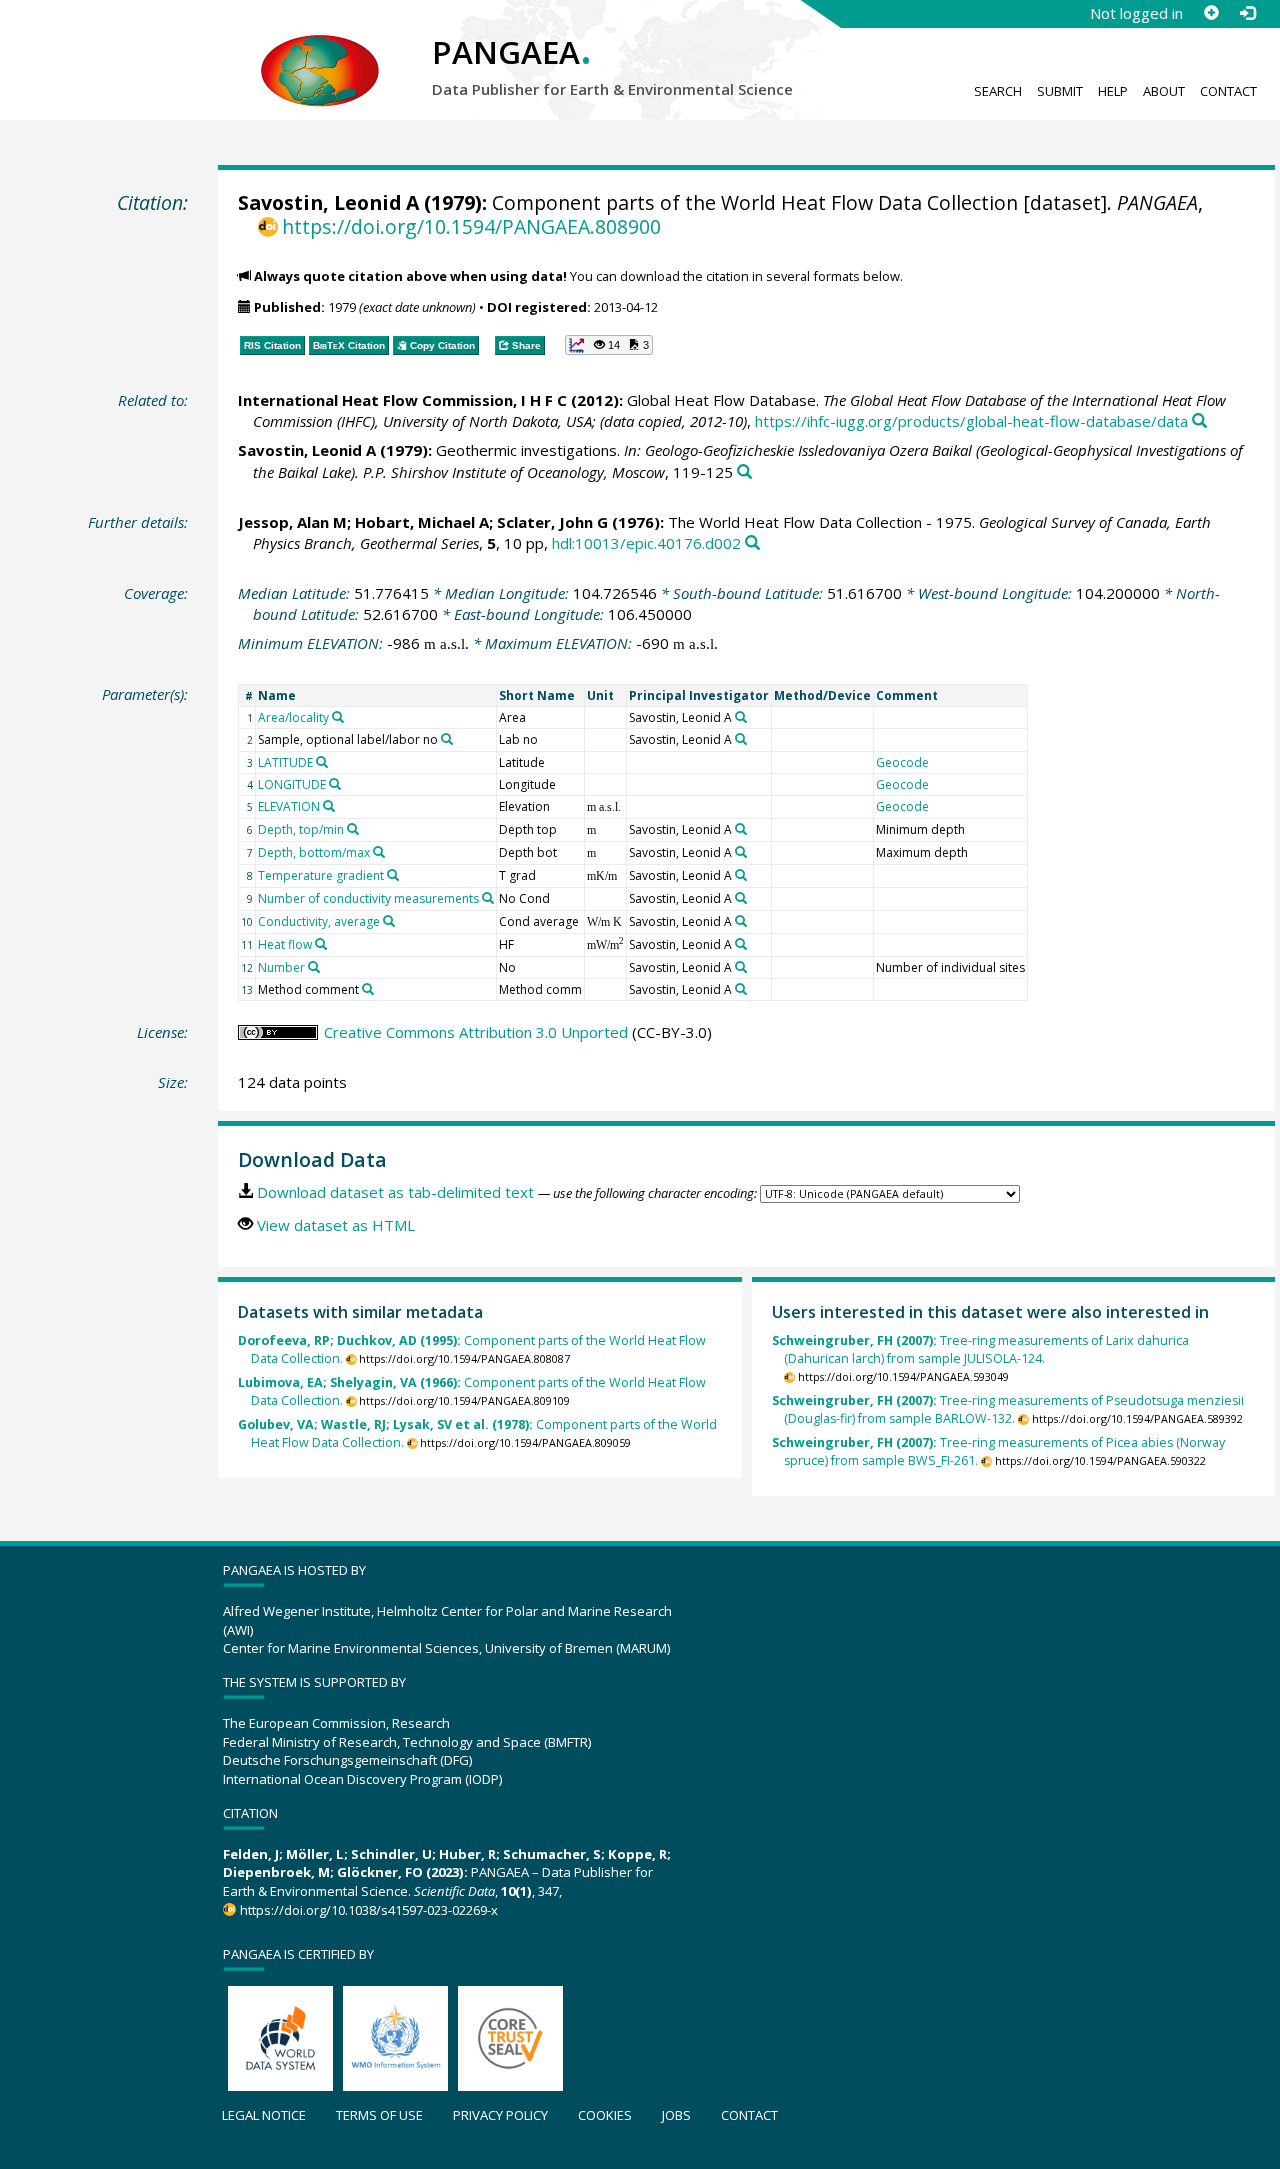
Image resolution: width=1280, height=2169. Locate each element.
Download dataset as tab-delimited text (395, 1192)
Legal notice (264, 2115)
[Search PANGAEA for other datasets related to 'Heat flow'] (321, 944)
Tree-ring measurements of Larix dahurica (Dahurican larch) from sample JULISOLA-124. (980, 1349)
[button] (609, 345)
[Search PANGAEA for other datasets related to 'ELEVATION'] (329, 806)
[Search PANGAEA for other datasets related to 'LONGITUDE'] (335, 784)
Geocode (902, 762)
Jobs (676, 2115)
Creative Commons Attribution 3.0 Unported (476, 1032)
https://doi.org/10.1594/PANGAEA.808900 (471, 226)
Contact (1228, 91)
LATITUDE (285, 762)
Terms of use (379, 2115)
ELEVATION (289, 806)
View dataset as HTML (336, 1225)
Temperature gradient (321, 875)
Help (1113, 91)
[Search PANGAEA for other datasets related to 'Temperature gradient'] (393, 875)
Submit (1060, 91)
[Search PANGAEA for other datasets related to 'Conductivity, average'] (389, 921)
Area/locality (293, 717)
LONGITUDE (292, 784)
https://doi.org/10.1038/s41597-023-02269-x (368, 1910)
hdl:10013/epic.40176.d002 (646, 543)
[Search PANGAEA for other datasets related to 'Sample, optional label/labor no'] (447, 739)
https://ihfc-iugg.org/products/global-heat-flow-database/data (971, 421)
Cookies (605, 2115)
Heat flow (285, 944)
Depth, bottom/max (314, 852)
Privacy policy (500, 2115)
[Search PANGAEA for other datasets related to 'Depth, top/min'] (353, 829)
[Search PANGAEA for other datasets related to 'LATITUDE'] (322, 762)
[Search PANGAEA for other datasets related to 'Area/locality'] (338, 717)
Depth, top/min (301, 829)
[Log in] (1247, 13)
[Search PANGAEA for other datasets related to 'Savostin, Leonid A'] (741, 717)
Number (281, 967)
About (1164, 91)
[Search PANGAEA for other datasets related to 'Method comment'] (368, 989)
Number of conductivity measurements (368, 898)
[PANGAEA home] (320, 51)
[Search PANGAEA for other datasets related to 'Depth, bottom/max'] (379, 852)
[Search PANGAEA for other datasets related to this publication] (1199, 421)
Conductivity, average (319, 921)
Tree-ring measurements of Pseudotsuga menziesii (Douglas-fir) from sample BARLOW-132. (1008, 1409)
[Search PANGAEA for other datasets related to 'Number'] (314, 967)
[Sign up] (1211, 13)
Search (998, 91)
